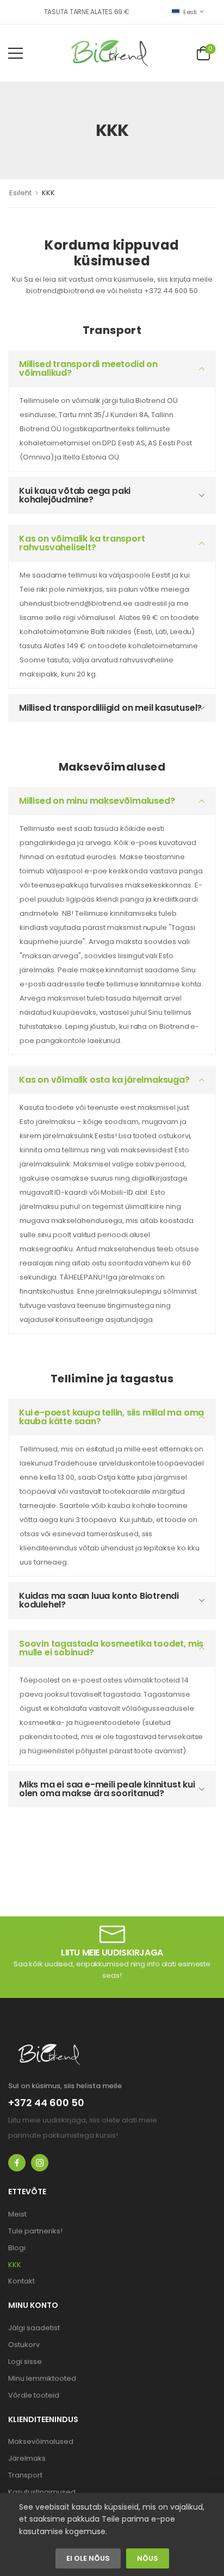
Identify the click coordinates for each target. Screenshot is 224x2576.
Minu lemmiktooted (42, 2378)
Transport (25, 2475)
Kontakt (21, 2281)
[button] (15, 53)
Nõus (148, 2559)
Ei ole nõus (88, 2559)
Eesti (190, 12)
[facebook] (17, 2163)
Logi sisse (25, 2361)
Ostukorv (24, 2345)
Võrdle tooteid (34, 2395)
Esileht (20, 193)
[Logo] (110, 53)
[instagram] (40, 2163)
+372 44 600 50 (46, 2103)
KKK (15, 2265)
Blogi (17, 2248)
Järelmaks (27, 2458)
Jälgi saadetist (34, 2328)
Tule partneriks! (35, 2231)
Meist (17, 2214)
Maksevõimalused (41, 2441)
